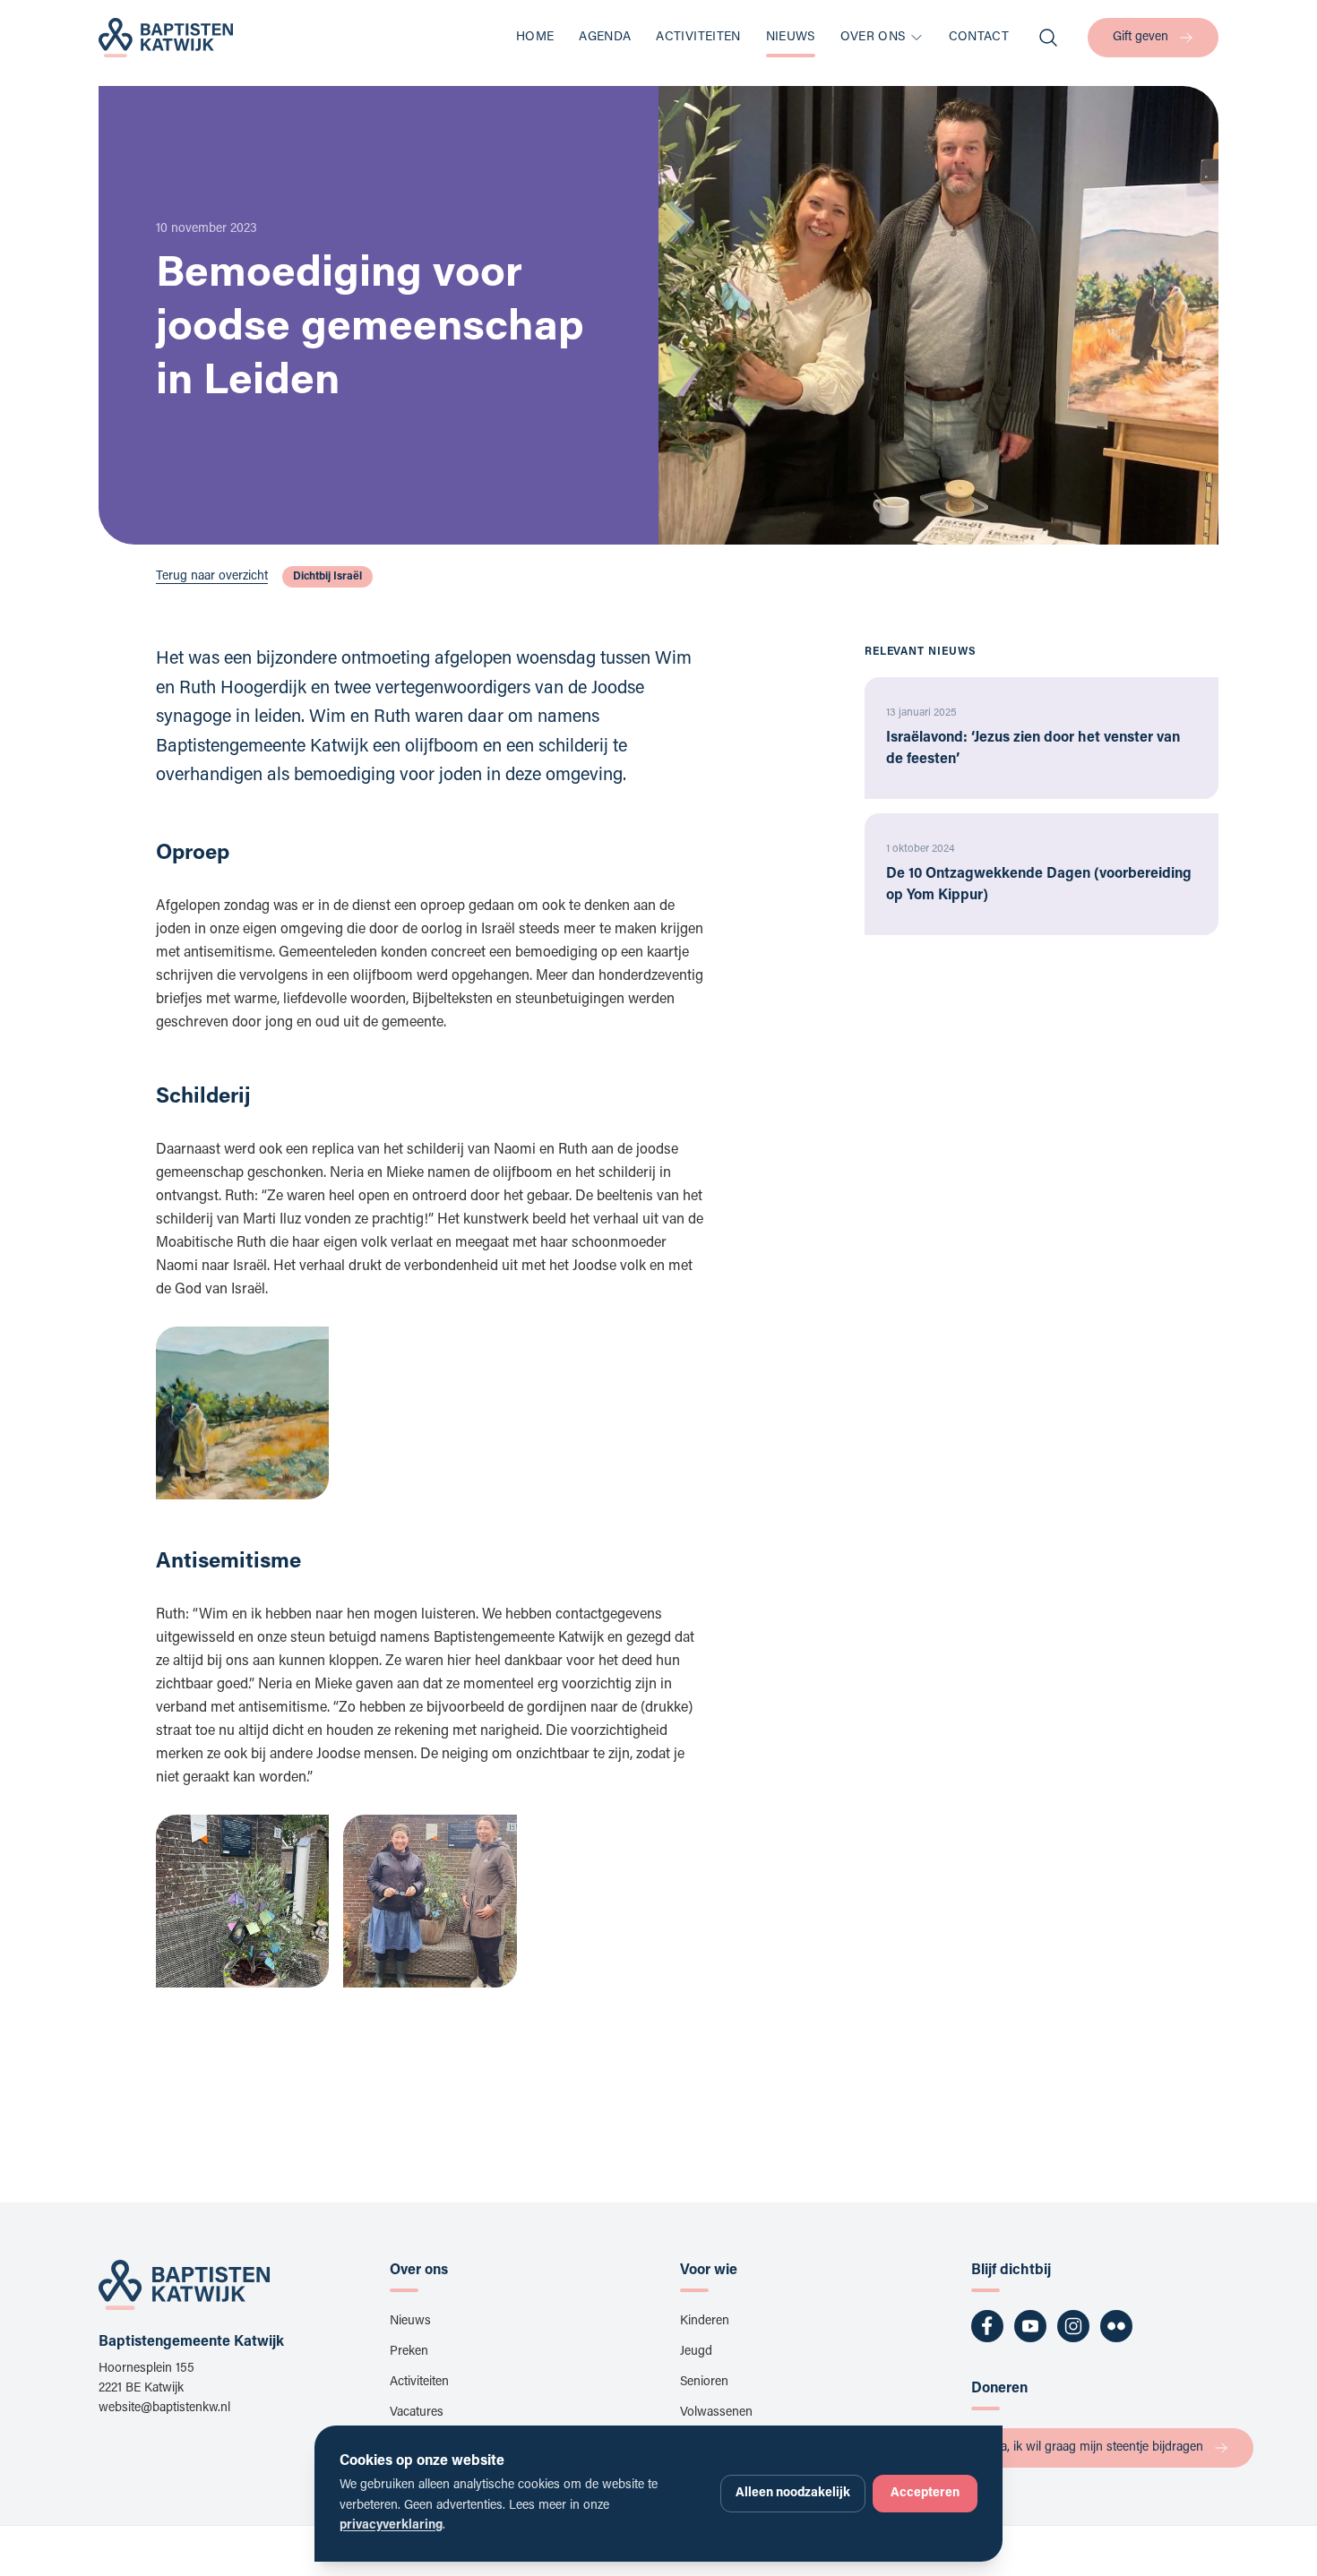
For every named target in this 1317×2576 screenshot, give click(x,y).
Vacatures (417, 2413)
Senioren (704, 2383)
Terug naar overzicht (212, 577)
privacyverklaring (391, 2526)
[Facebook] (987, 2326)
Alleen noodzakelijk (793, 2494)
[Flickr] (1116, 2326)
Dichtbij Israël (327, 577)
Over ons (873, 38)
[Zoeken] (1048, 38)
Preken (409, 2352)
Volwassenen (716, 2413)
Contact (979, 38)
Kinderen (705, 2322)
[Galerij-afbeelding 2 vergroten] (430, 1901)
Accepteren (925, 2494)
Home (535, 38)
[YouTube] (1030, 2326)
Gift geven (1141, 38)
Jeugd (696, 2352)
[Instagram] (1073, 2326)
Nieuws (791, 38)
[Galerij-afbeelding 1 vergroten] (242, 1413)
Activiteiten (698, 38)
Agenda (605, 38)
